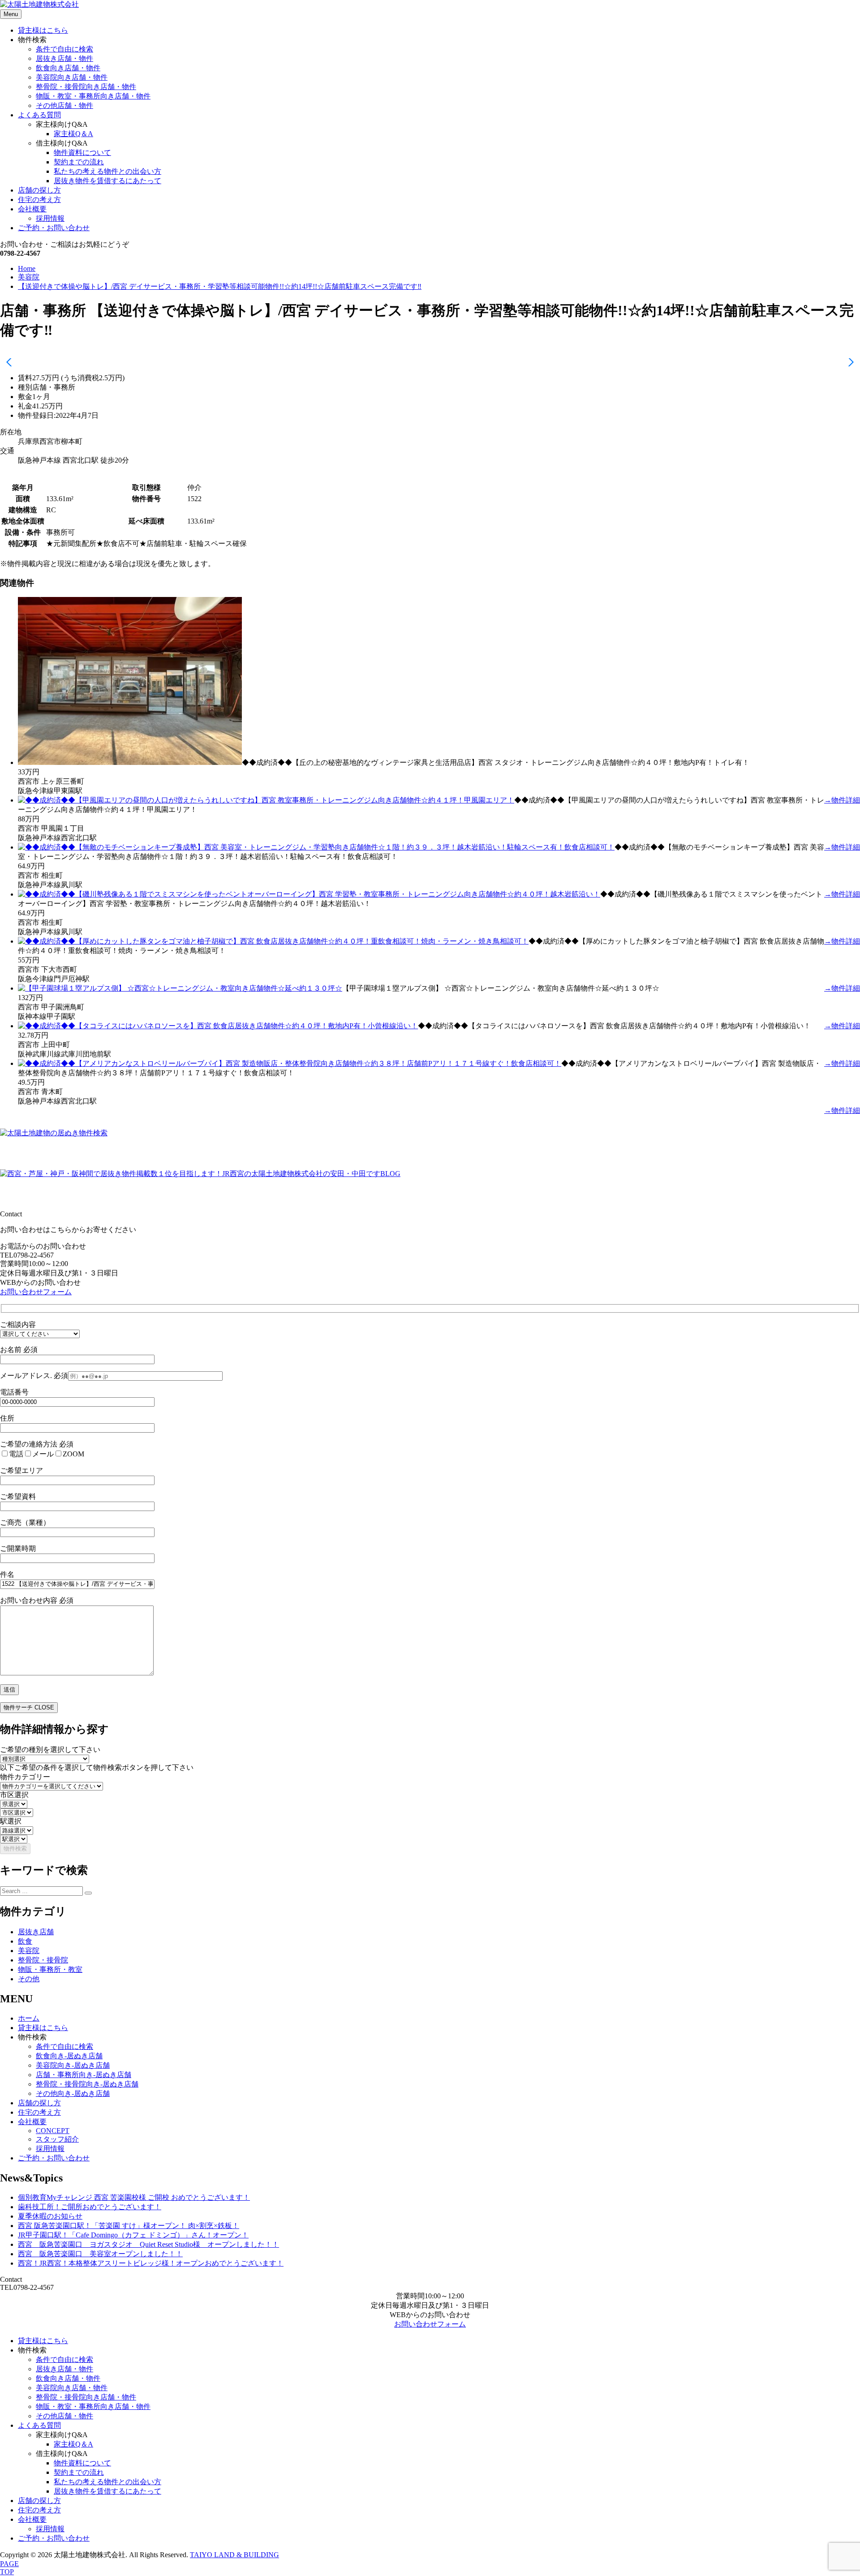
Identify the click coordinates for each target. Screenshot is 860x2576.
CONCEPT (53, 2131)
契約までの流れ (79, 162)
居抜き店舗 (36, 1932)
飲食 (25, 1941)
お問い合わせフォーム (36, 1292)
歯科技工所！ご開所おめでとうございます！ (90, 2207)
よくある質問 (39, 115)
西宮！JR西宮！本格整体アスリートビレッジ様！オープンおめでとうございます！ (151, 2263)
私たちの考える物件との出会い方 (107, 171)
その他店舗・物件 (64, 105)
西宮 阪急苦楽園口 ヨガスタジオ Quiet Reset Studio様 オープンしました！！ (148, 2244)
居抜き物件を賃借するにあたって (107, 181)
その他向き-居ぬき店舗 (73, 2093)
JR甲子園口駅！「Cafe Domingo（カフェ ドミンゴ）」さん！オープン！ (133, 2235)
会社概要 (32, 209)
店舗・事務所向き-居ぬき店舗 (84, 2075)
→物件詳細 (842, 800)
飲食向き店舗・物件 (68, 68)
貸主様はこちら (43, 30)
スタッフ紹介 (57, 2139)
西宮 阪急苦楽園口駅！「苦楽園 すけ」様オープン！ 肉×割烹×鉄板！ (129, 2226)
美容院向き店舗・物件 (72, 77)
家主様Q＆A (73, 134)
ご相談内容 (18, 1324)
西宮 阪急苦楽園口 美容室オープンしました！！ (100, 2254)
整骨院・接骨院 (43, 1960)
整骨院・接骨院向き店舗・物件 (86, 87)
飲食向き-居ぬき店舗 (69, 2056)
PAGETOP (9, 2568)
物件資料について (82, 152)
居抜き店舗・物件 (64, 58)
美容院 (29, 1951)
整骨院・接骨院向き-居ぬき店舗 (87, 2084)
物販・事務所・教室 (50, 1969)
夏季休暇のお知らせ (50, 2216)
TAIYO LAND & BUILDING (234, 2555)
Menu (11, 14)
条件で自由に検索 (64, 49)
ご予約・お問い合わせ (54, 228)
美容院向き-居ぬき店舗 (73, 2065)
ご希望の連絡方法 (37, 1444)
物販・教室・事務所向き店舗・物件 (93, 96)
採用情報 (50, 218)
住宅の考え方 (39, 200)
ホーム (29, 2018)
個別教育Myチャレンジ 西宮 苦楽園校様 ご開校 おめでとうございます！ (134, 2197)
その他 (29, 1979)
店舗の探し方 (39, 190)
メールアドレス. (34, 1376)
